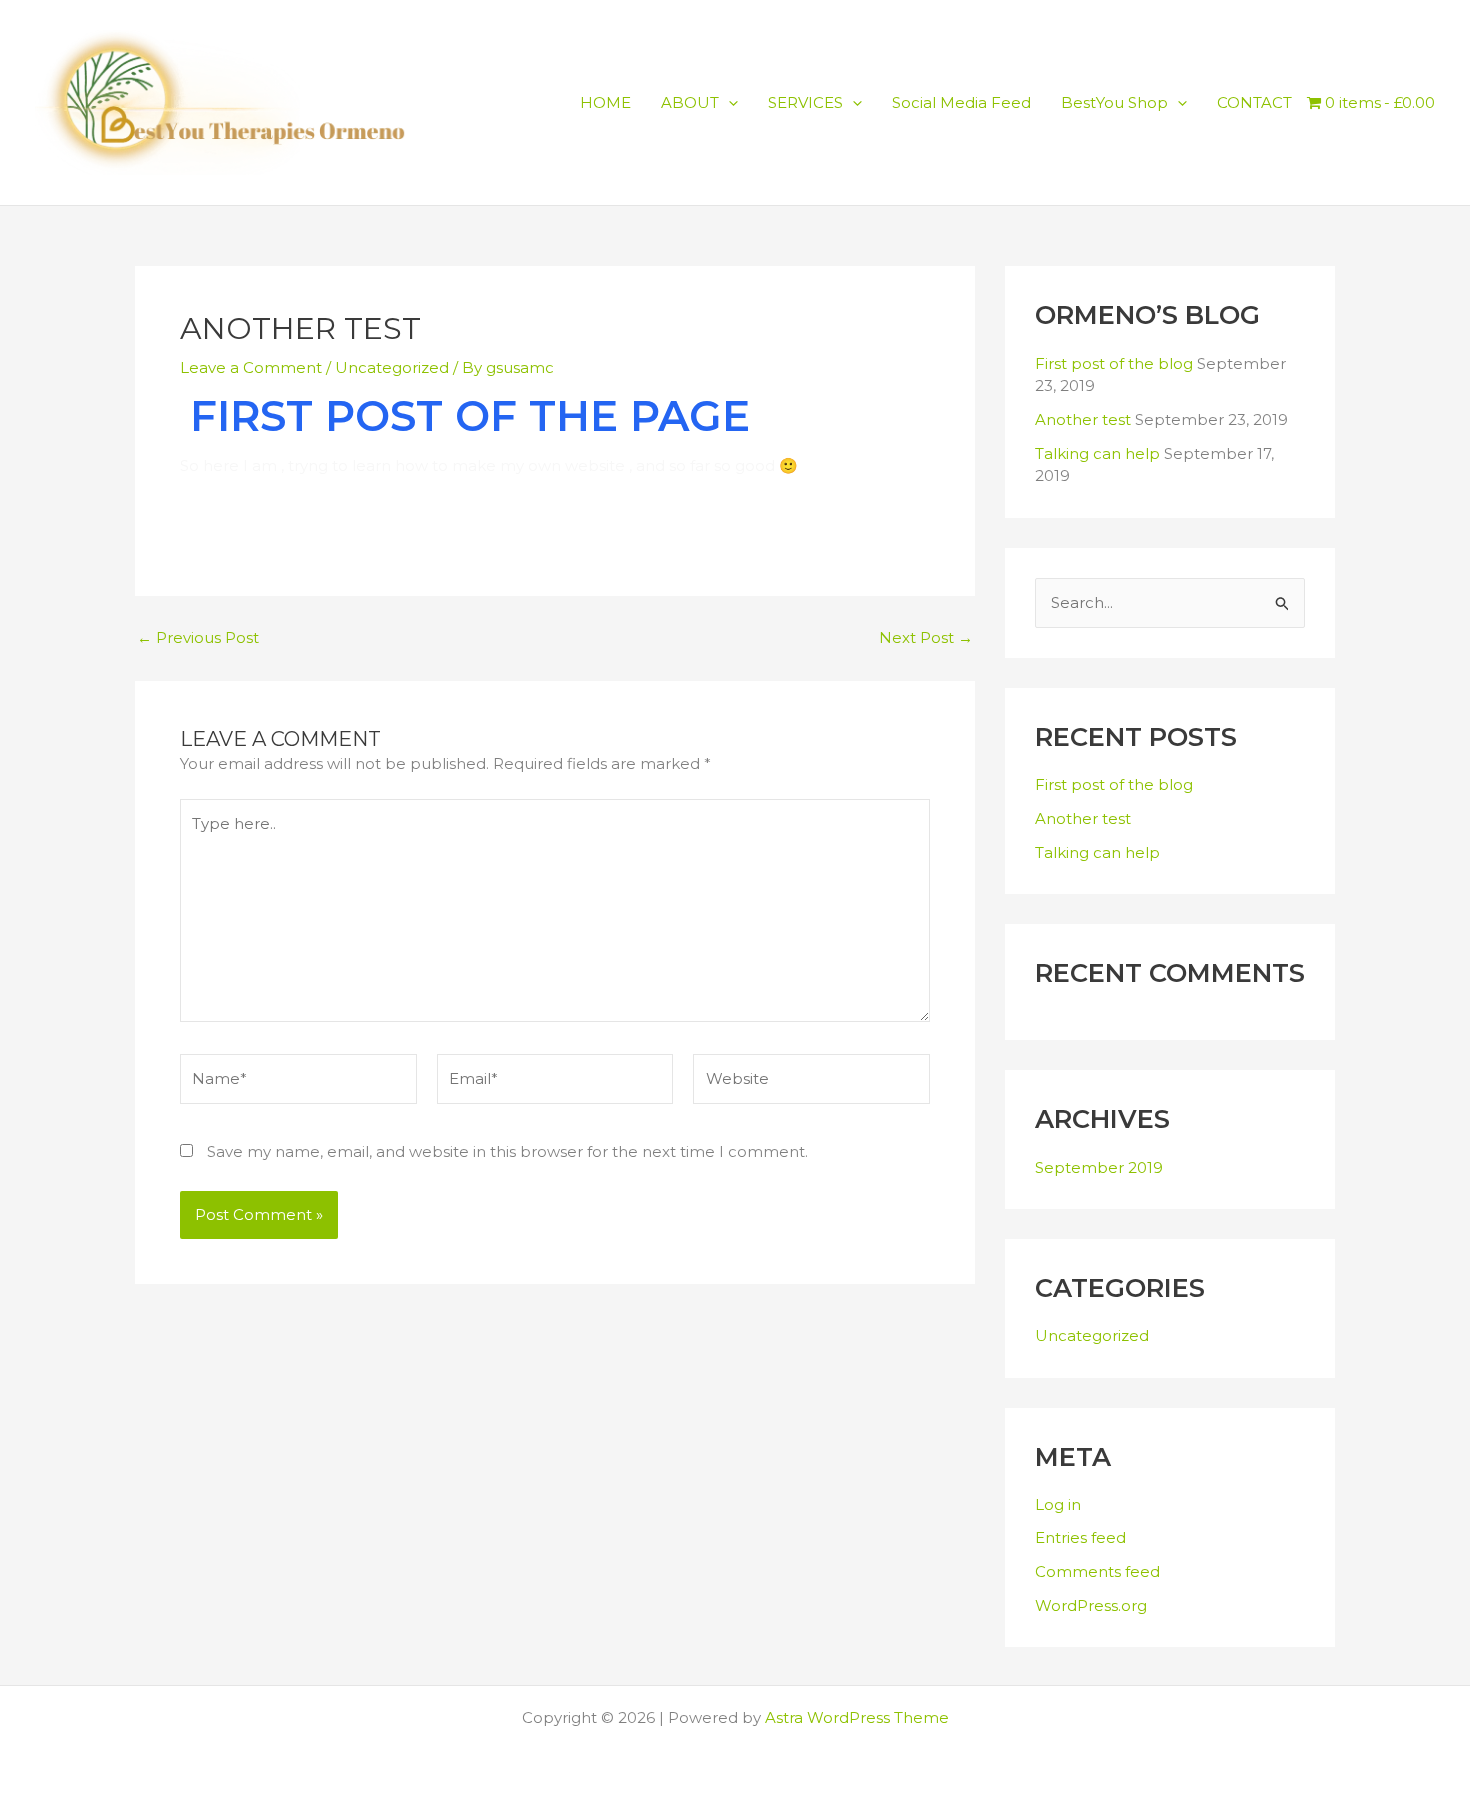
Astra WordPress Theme (857, 1717)
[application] (728, 102)
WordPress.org (1091, 1605)
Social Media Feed (961, 102)
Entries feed (1080, 1537)
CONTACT (1254, 102)
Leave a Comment (251, 367)
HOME (605, 102)
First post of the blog (1114, 363)
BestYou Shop (1114, 102)
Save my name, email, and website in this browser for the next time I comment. (507, 1151)
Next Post (926, 637)
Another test (1083, 419)
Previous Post (198, 637)
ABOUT (690, 102)
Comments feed (1097, 1571)
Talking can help (1097, 453)
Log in (1058, 1504)
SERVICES (805, 102)
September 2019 (1099, 1167)
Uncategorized (392, 367)
